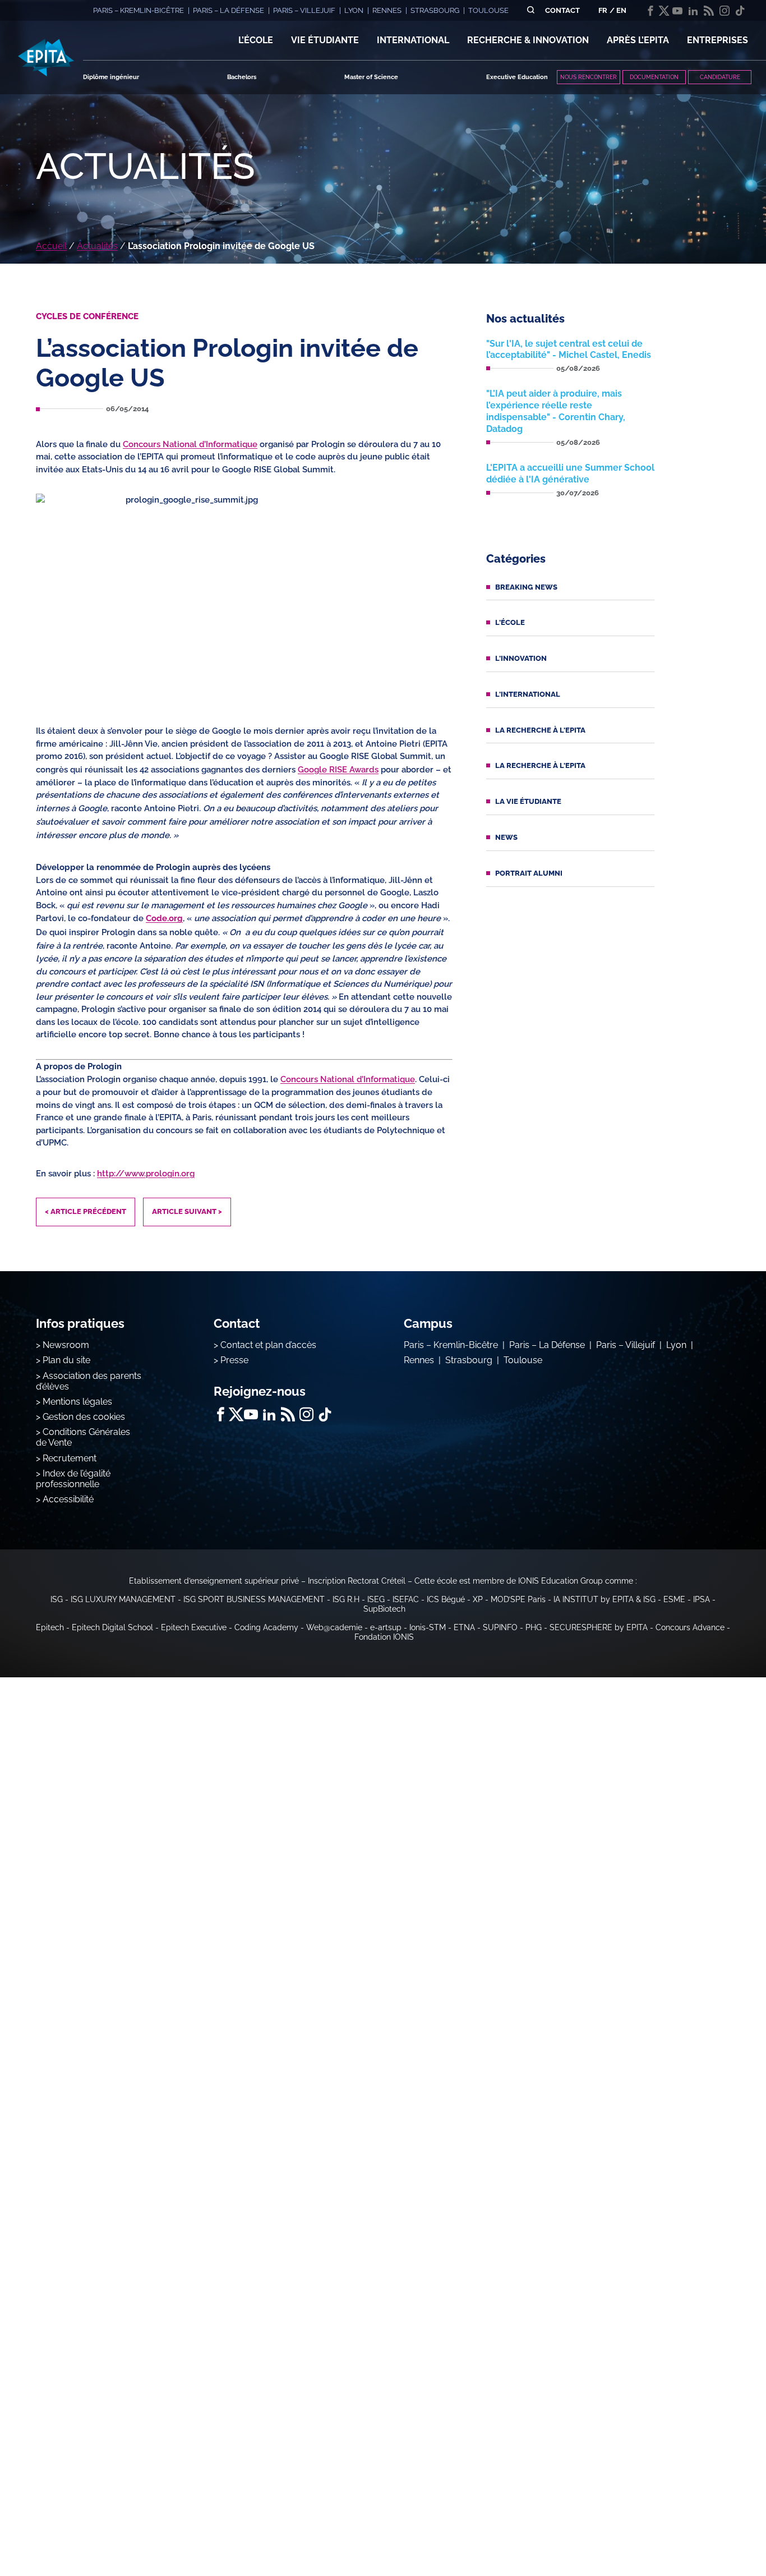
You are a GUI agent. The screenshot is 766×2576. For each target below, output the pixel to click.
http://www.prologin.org (146, 1174)
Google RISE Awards (338, 770)
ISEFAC (406, 1599)
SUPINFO (500, 1627)
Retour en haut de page (710, 2531)
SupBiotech (384, 1609)
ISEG (376, 1599)
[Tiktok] (740, 11)
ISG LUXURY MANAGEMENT (123, 1599)
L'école (510, 622)
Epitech (50, 1627)
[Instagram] (725, 11)
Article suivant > (187, 1211)
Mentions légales (77, 1402)
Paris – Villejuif (626, 1345)
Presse (234, 1360)
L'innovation (521, 658)
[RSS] (709, 11)
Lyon (676, 1345)
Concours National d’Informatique (190, 444)
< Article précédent (86, 1211)
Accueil (51, 246)
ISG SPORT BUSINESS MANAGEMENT (254, 1599)
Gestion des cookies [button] (84, 1417)
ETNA (464, 1627)
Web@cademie (334, 1627)
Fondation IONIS (384, 1637)
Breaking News (526, 587)
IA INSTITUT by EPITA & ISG (605, 1599)
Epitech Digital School (112, 1627)
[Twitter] (664, 11)
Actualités (97, 246)
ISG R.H (346, 1599)
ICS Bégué (446, 1599)
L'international (528, 694)
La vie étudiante (528, 801)
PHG (534, 1627)
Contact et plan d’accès (268, 1345)
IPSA (702, 1599)
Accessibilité (68, 1499)
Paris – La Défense (547, 1345)
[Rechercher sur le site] (531, 10)
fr (603, 10)
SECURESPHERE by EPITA (599, 1627)
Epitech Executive (194, 1627)
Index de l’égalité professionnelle (73, 1479)
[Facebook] (650, 11)
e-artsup (386, 1627)
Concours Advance (690, 1627)
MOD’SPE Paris (518, 1599)
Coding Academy (266, 1627)
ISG (57, 1599)
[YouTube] (677, 11)
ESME (674, 1599)
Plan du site (66, 1360)
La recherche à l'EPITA (540, 730)
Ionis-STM (428, 1627)
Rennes (419, 1360)
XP (478, 1599)
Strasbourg (469, 1360)
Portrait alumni (529, 873)
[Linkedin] (693, 11)
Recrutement (70, 1458)
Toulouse (523, 1360)
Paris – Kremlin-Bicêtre (451, 1345)
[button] (256, 40)
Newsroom (66, 1345)
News (506, 837)
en (621, 10)
